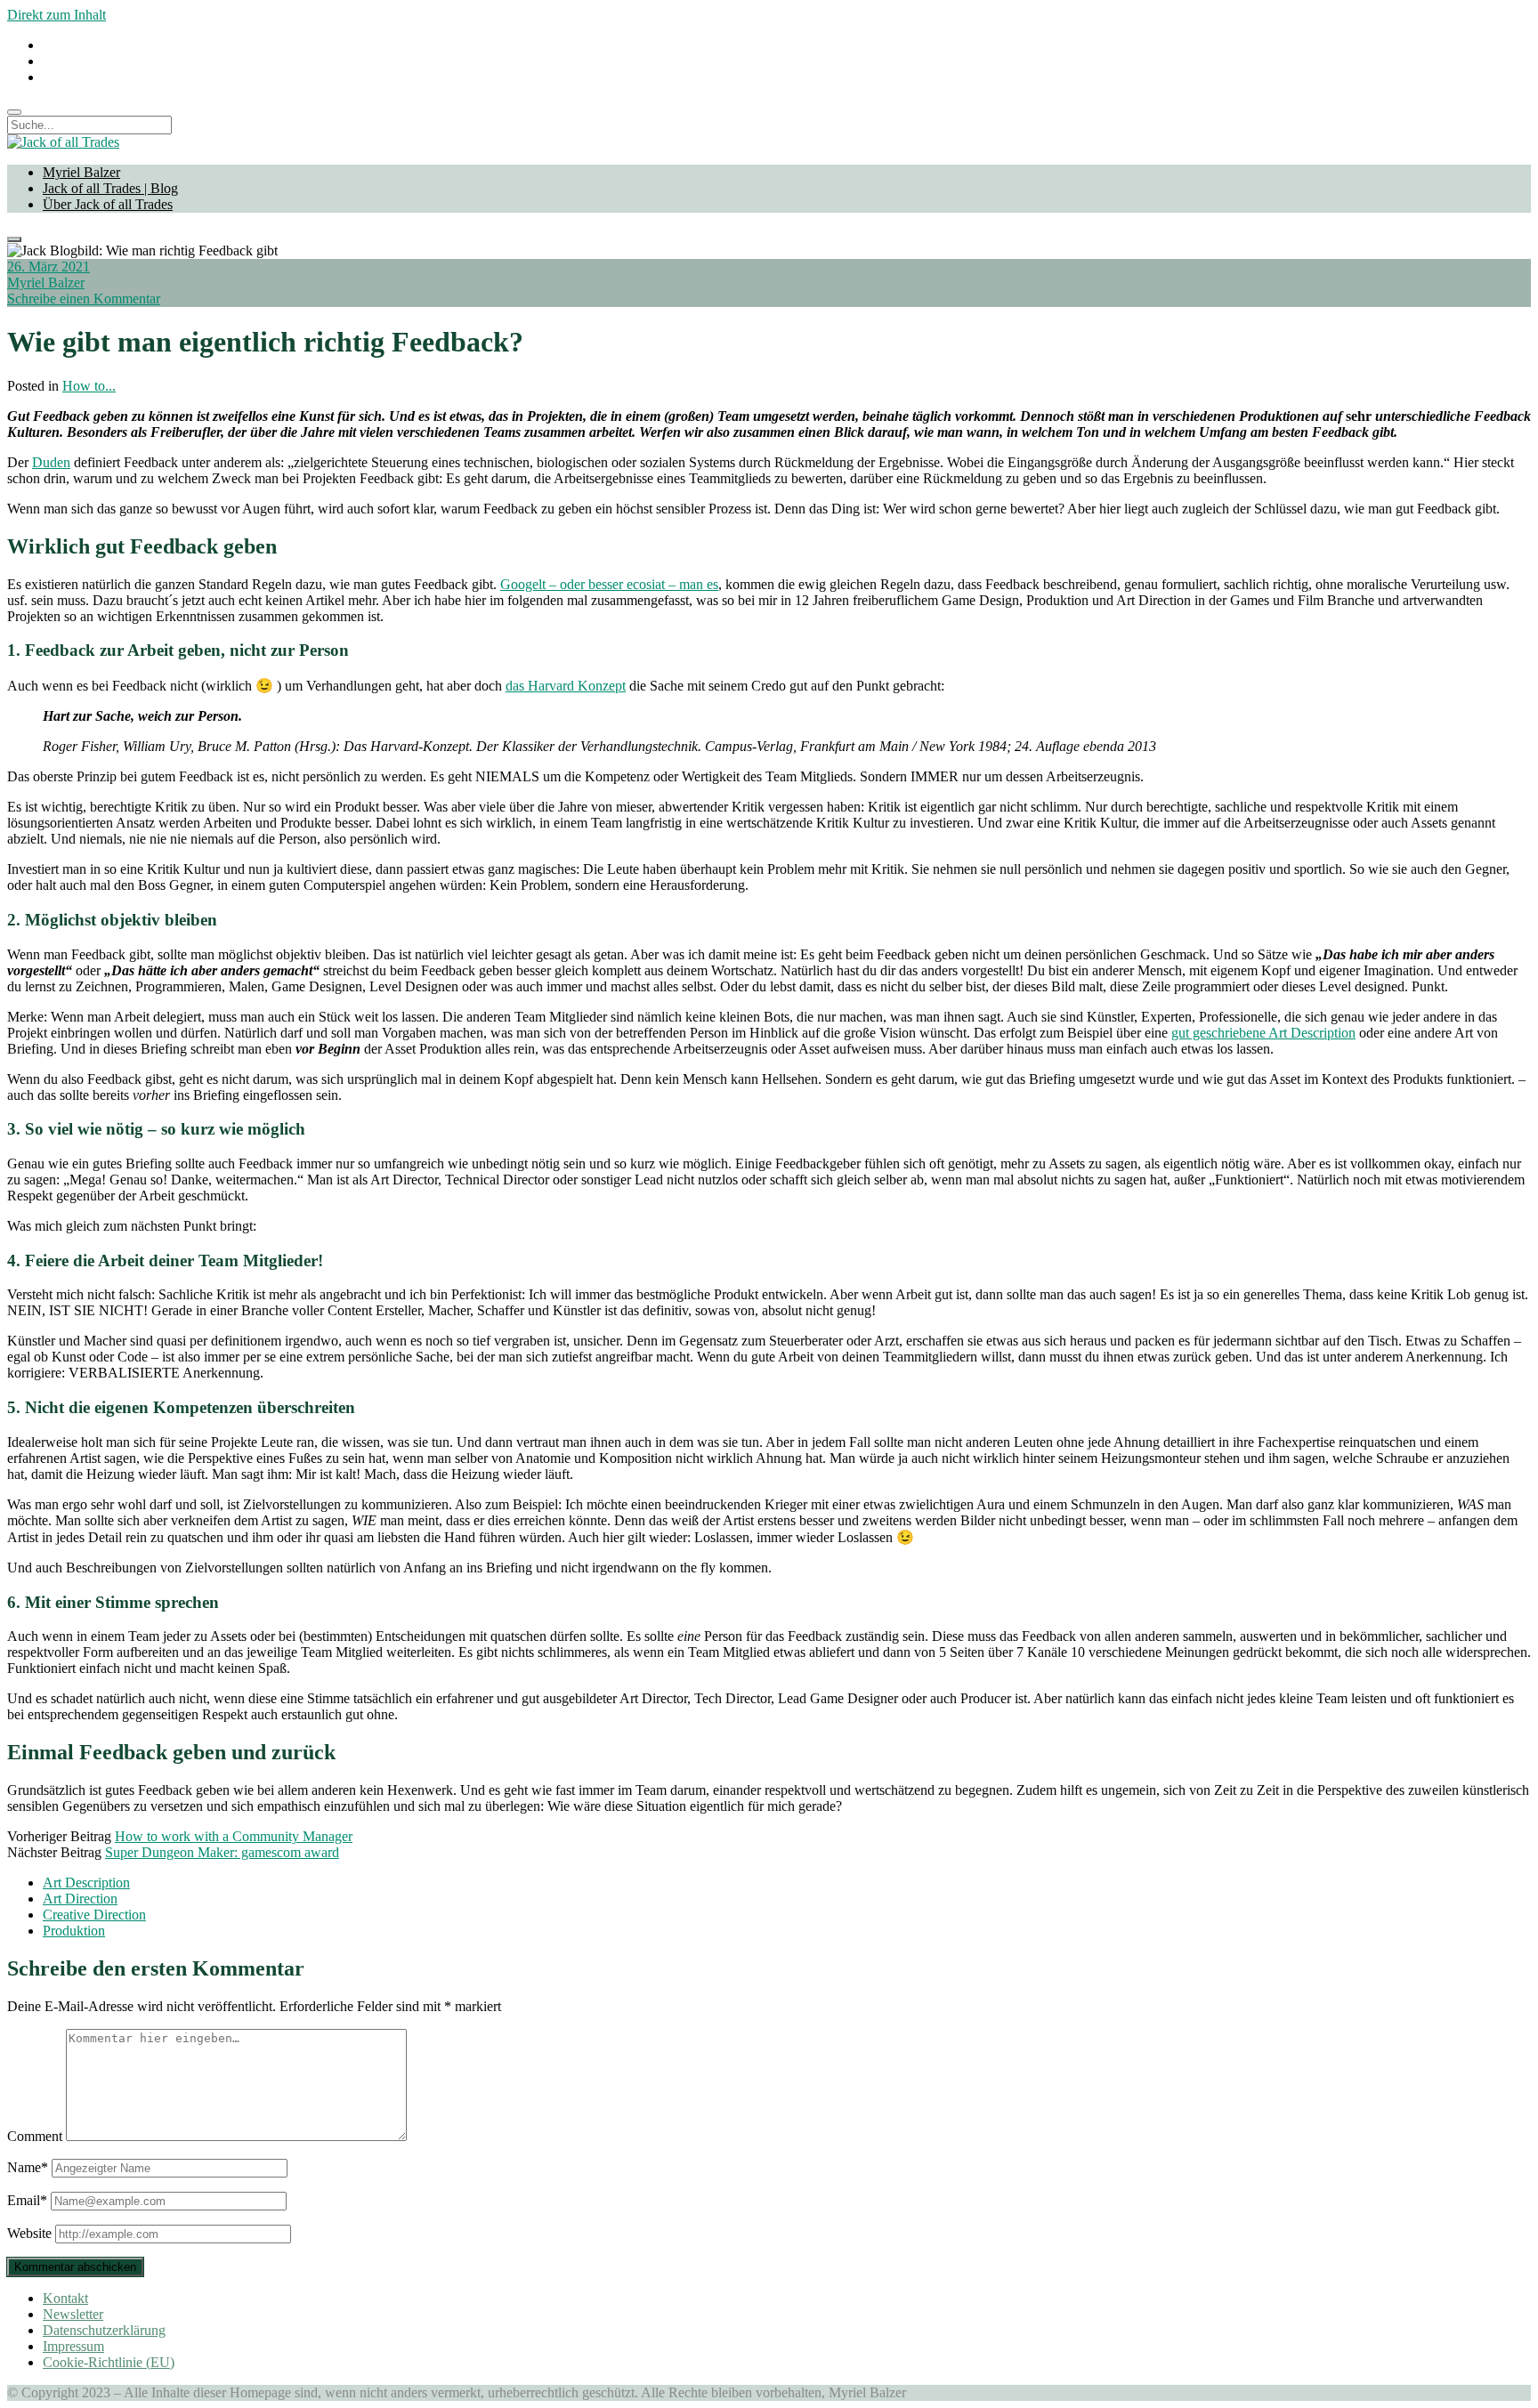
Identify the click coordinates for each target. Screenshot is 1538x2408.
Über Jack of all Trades (108, 204)
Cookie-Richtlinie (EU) (109, 2362)
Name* (28, 2167)
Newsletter (73, 2314)
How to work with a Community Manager (234, 1836)
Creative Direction (94, 1915)
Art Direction (80, 1899)
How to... (89, 386)
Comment (35, 2136)
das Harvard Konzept (566, 686)
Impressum (73, 2346)
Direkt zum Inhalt (57, 15)
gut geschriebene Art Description (1263, 1033)
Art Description (86, 1883)
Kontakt (65, 2298)
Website (29, 2233)
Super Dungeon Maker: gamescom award (222, 1852)
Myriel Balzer (81, 172)
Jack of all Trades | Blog (110, 188)
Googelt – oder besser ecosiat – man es (609, 584)
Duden (51, 462)
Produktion (74, 1931)
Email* (27, 2200)
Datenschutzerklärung (104, 2330)
